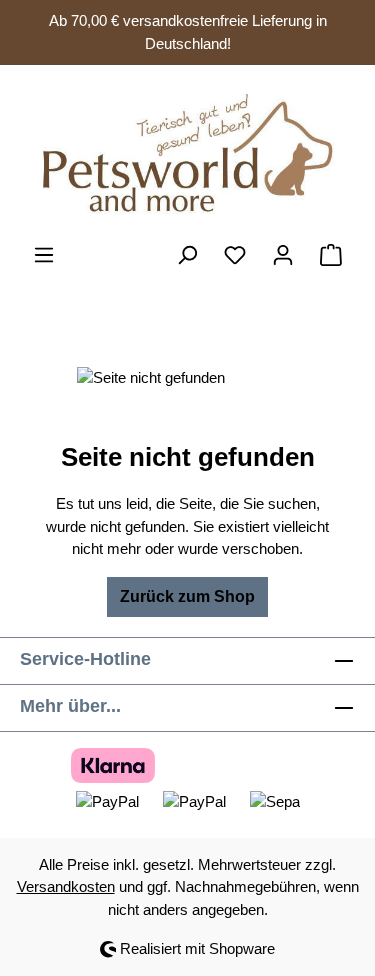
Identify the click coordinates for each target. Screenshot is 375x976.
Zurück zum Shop (187, 596)
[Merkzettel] (235, 255)
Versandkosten (66, 886)
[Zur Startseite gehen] (187, 154)
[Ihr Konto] (283, 255)
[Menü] (44, 255)
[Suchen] (187, 255)
